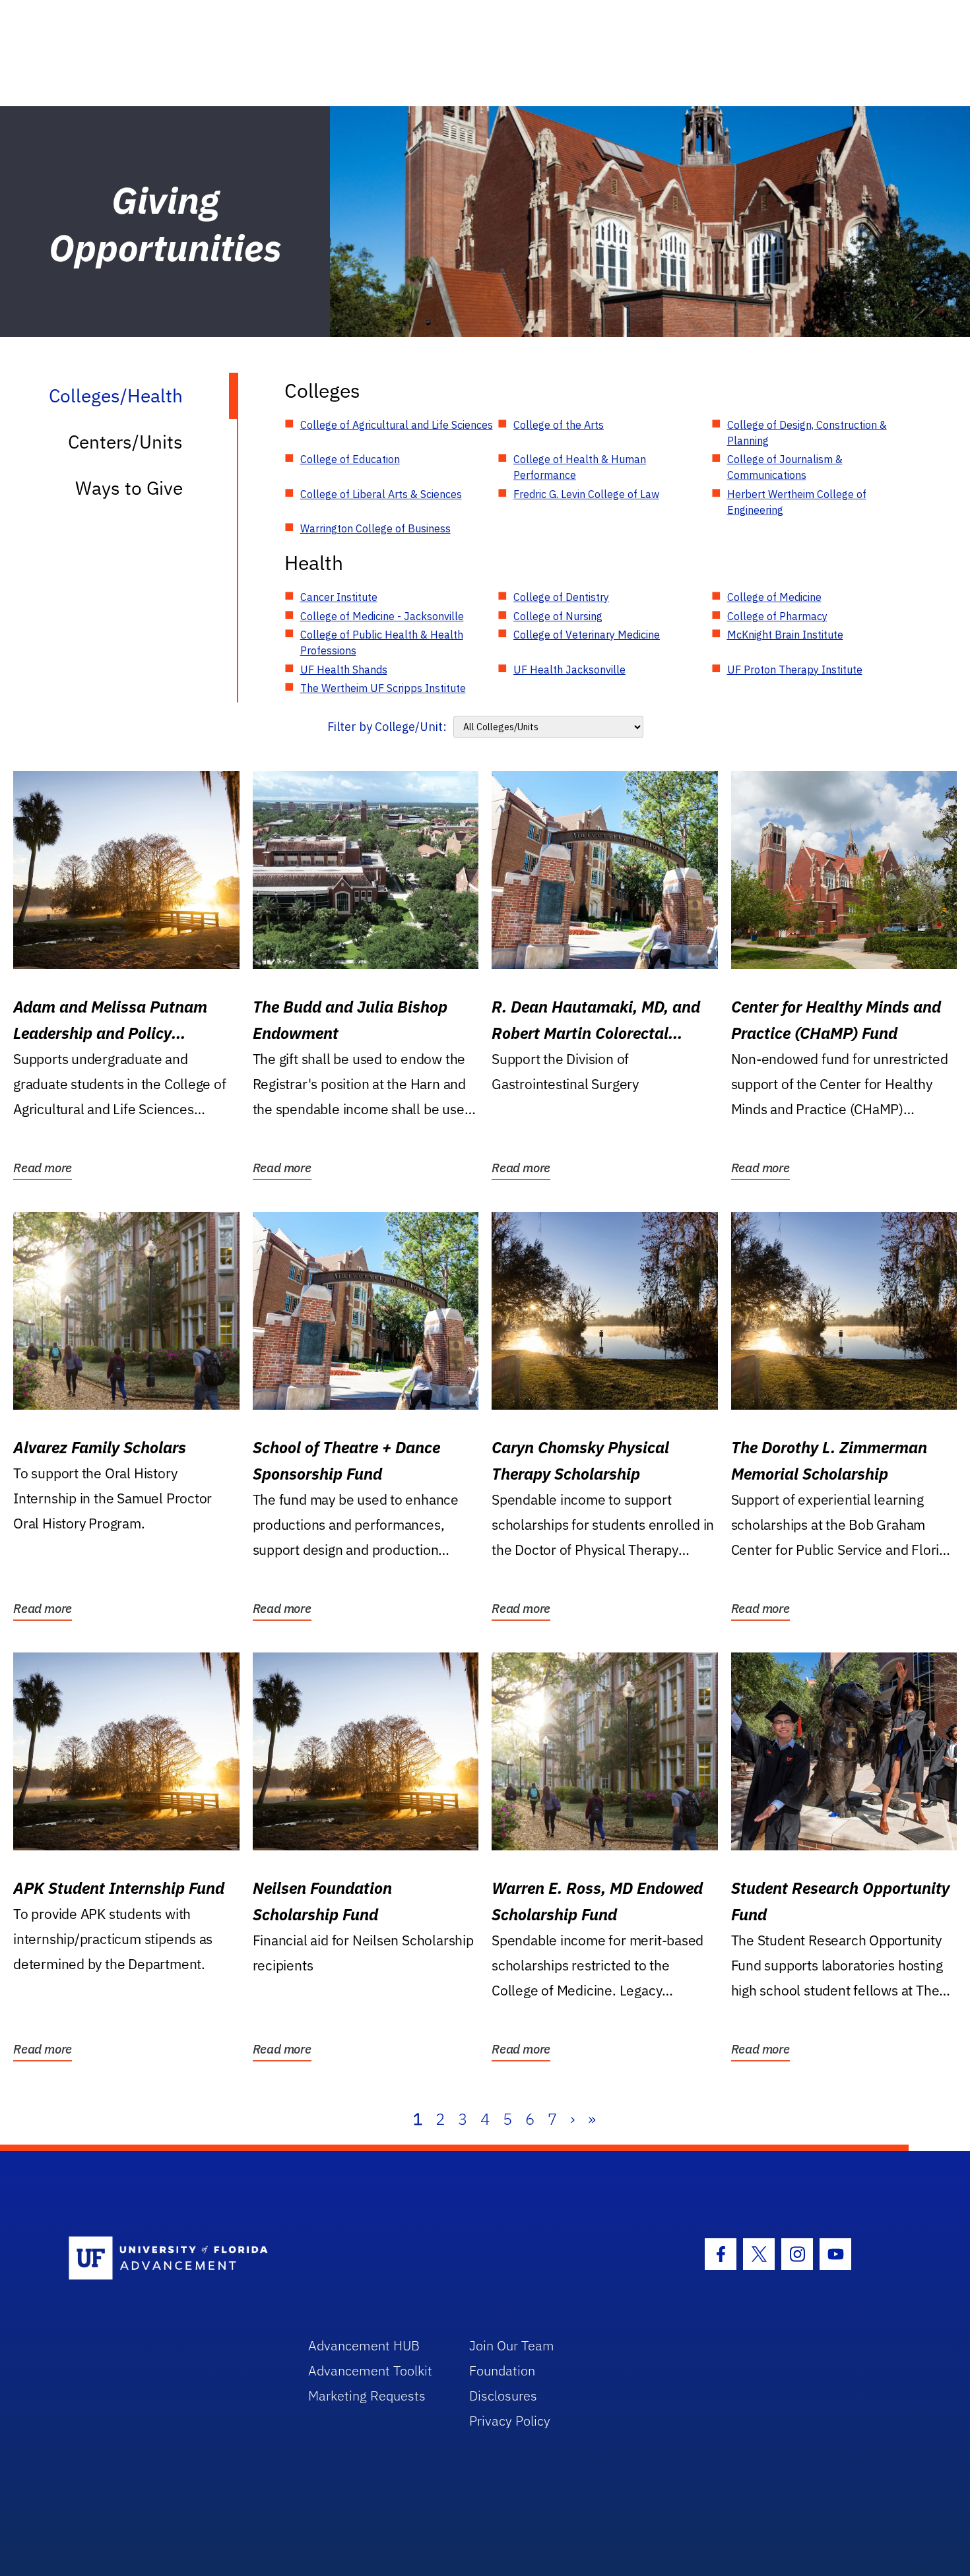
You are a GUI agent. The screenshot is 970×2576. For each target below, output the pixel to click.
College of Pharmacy (777, 616)
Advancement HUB (364, 2345)
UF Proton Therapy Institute (795, 670)
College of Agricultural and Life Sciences (397, 425)
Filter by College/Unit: (387, 727)
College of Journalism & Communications (785, 467)
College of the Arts (559, 425)
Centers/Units (125, 442)
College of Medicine (774, 597)
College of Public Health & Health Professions (382, 643)
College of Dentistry (561, 597)
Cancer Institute (339, 597)
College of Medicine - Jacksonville (382, 616)
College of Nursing (558, 616)
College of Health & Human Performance (580, 467)
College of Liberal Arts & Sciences (381, 494)
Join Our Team (512, 2345)
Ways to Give (129, 488)
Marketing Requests (367, 2396)
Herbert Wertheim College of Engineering (797, 502)
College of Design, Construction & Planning (807, 433)
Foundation (502, 2371)
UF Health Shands (344, 670)
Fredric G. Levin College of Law (586, 494)
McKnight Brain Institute (785, 635)
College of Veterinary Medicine (587, 635)
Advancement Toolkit (370, 2371)
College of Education (350, 459)
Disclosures (503, 2396)
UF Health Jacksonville (569, 670)
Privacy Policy (510, 2421)
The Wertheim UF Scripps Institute (383, 688)
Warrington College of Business (375, 528)
